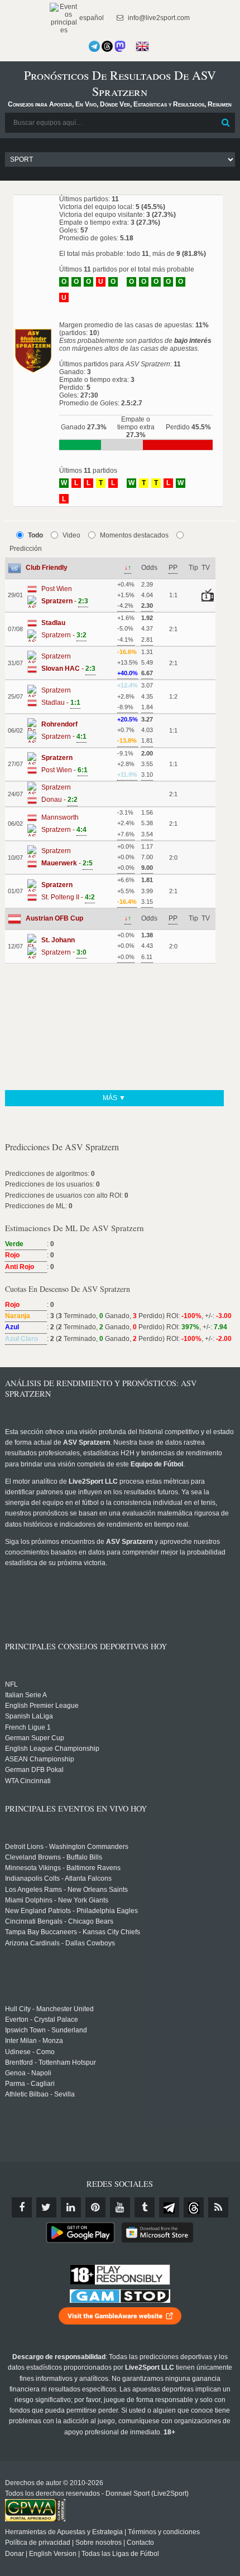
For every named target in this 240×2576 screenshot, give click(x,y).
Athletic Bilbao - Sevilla (40, 2094)
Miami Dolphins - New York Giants (57, 1900)
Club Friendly (47, 568)
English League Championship (52, 1749)
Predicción (26, 549)
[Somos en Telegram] (94, 46)
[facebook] (22, 2207)
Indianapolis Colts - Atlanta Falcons (58, 1878)
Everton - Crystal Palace (42, 2020)
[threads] (194, 2207)
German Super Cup (35, 1738)
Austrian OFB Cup (54, 918)
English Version (53, 2554)
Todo (35, 535)
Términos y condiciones (164, 2532)
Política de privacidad (38, 2543)
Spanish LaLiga (29, 1716)
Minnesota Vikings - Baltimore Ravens (63, 1868)
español (91, 18)
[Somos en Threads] (107, 46)
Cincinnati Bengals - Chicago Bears (59, 1921)
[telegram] (169, 2207)
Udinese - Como (30, 2052)
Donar (15, 2554)
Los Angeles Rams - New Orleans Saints (66, 1890)
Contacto (140, 2543)
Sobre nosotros (99, 2543)
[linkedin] (71, 2207)
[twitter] (46, 2207)
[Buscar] (225, 123)
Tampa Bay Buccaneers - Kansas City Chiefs (73, 1932)
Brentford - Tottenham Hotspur (51, 2062)
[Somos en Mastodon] (120, 46)
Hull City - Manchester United (49, 2009)
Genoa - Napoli (28, 2073)
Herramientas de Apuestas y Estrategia (64, 2532)
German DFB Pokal (34, 1770)
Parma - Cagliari (30, 2084)
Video (71, 535)
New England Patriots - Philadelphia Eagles (71, 1911)
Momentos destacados (134, 535)
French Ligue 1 (28, 1727)
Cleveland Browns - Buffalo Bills (54, 1857)
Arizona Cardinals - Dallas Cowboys (60, 1943)
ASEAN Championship (40, 1759)
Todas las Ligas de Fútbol (120, 2554)
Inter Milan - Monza (34, 2041)
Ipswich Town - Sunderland (46, 2030)
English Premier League (42, 1706)
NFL (11, 1684)
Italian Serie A (26, 1695)
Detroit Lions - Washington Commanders (67, 1847)
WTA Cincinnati (28, 1781)
